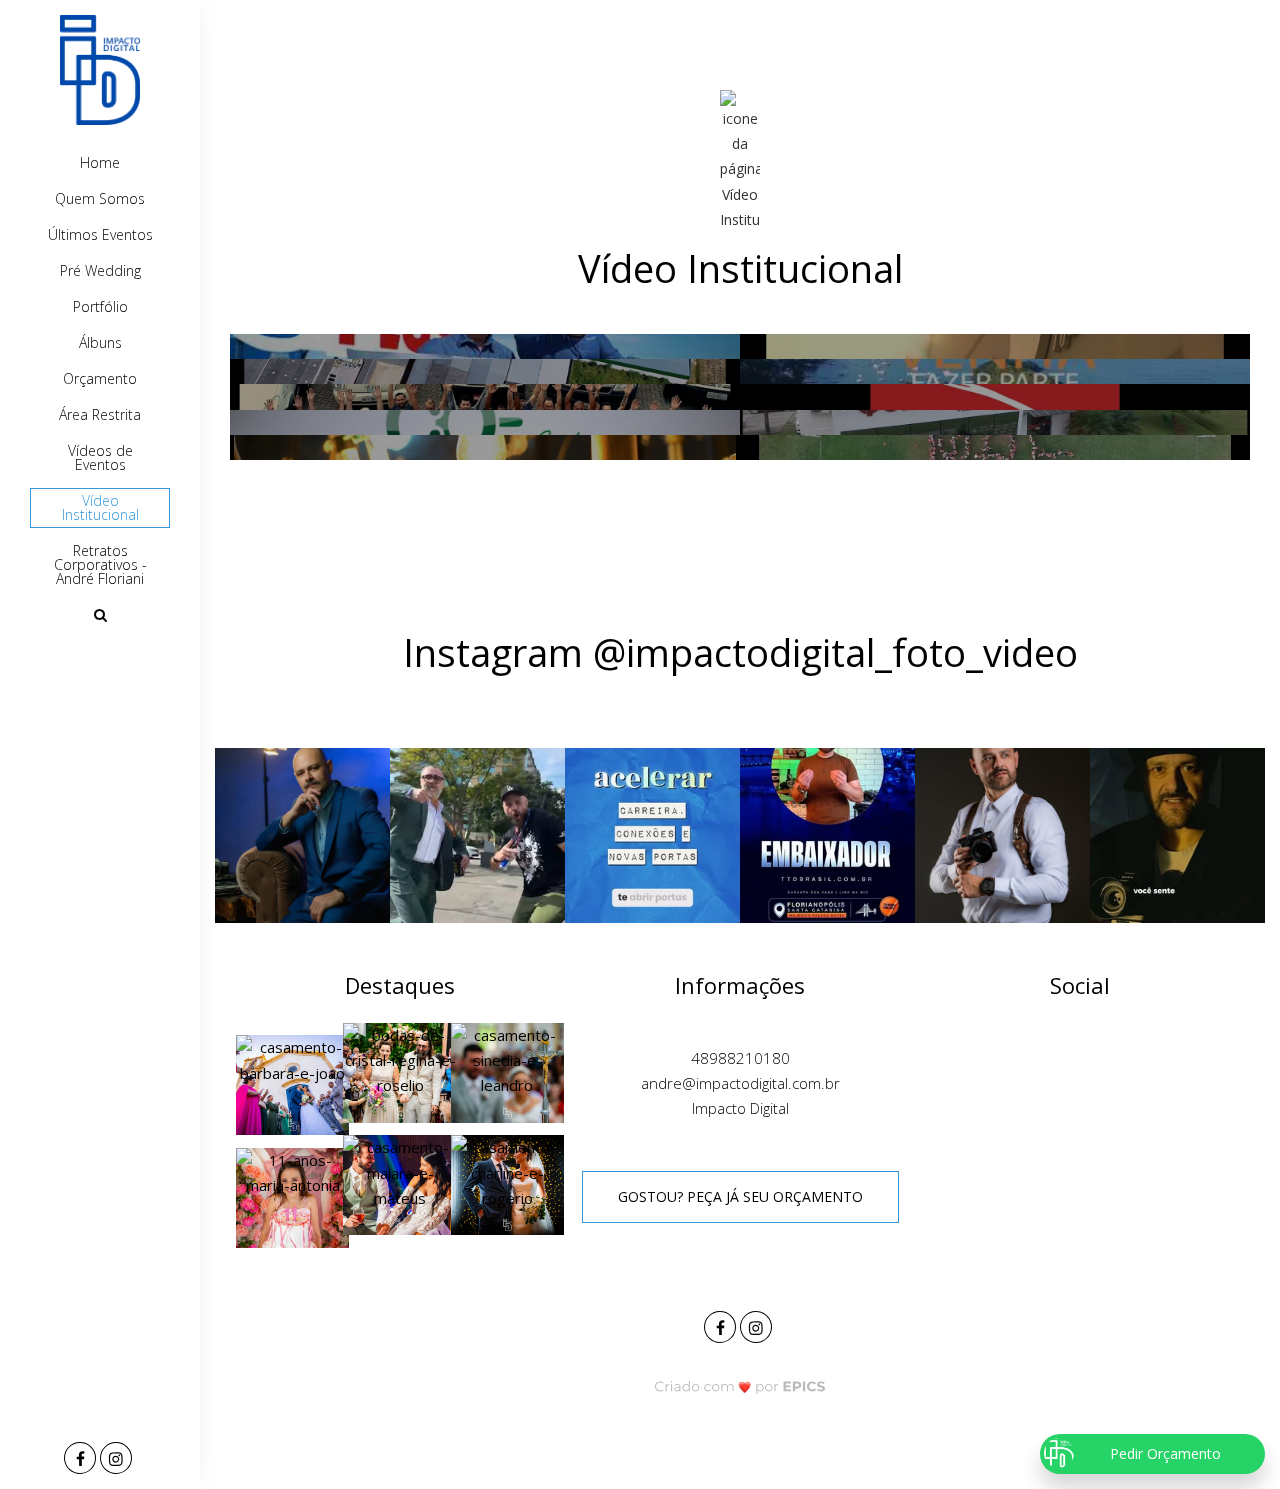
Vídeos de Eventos (100, 457)
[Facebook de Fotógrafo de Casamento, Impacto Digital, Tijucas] (722, 1324)
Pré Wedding (100, 270)
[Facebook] (82, 1459)
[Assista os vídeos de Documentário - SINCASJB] (995, 396)
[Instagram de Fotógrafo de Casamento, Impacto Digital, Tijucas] (758, 1324)
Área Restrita (100, 414)
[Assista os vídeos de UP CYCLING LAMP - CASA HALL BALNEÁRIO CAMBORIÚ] (485, 447)
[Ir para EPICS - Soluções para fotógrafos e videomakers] (740, 1385)
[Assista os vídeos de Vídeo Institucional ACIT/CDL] (995, 346)
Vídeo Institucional (100, 507)
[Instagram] (118, 1459)
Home (100, 162)
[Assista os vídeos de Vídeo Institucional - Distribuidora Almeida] (485, 396)
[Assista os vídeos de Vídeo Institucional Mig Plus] (485, 346)
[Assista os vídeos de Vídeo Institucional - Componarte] (485, 371)
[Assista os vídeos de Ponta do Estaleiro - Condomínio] (995, 371)
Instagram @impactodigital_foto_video (740, 652)
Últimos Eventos (100, 234)
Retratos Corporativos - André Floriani (100, 564)
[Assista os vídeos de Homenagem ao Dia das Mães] (995, 447)
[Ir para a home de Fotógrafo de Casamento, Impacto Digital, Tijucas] (100, 70)
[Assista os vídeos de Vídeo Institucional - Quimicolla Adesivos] (995, 422)
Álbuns (100, 342)
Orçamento (100, 378)
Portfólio (100, 306)
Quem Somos (100, 198)
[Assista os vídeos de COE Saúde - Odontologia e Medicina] (485, 422)
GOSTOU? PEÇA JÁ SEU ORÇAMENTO (740, 1196)
